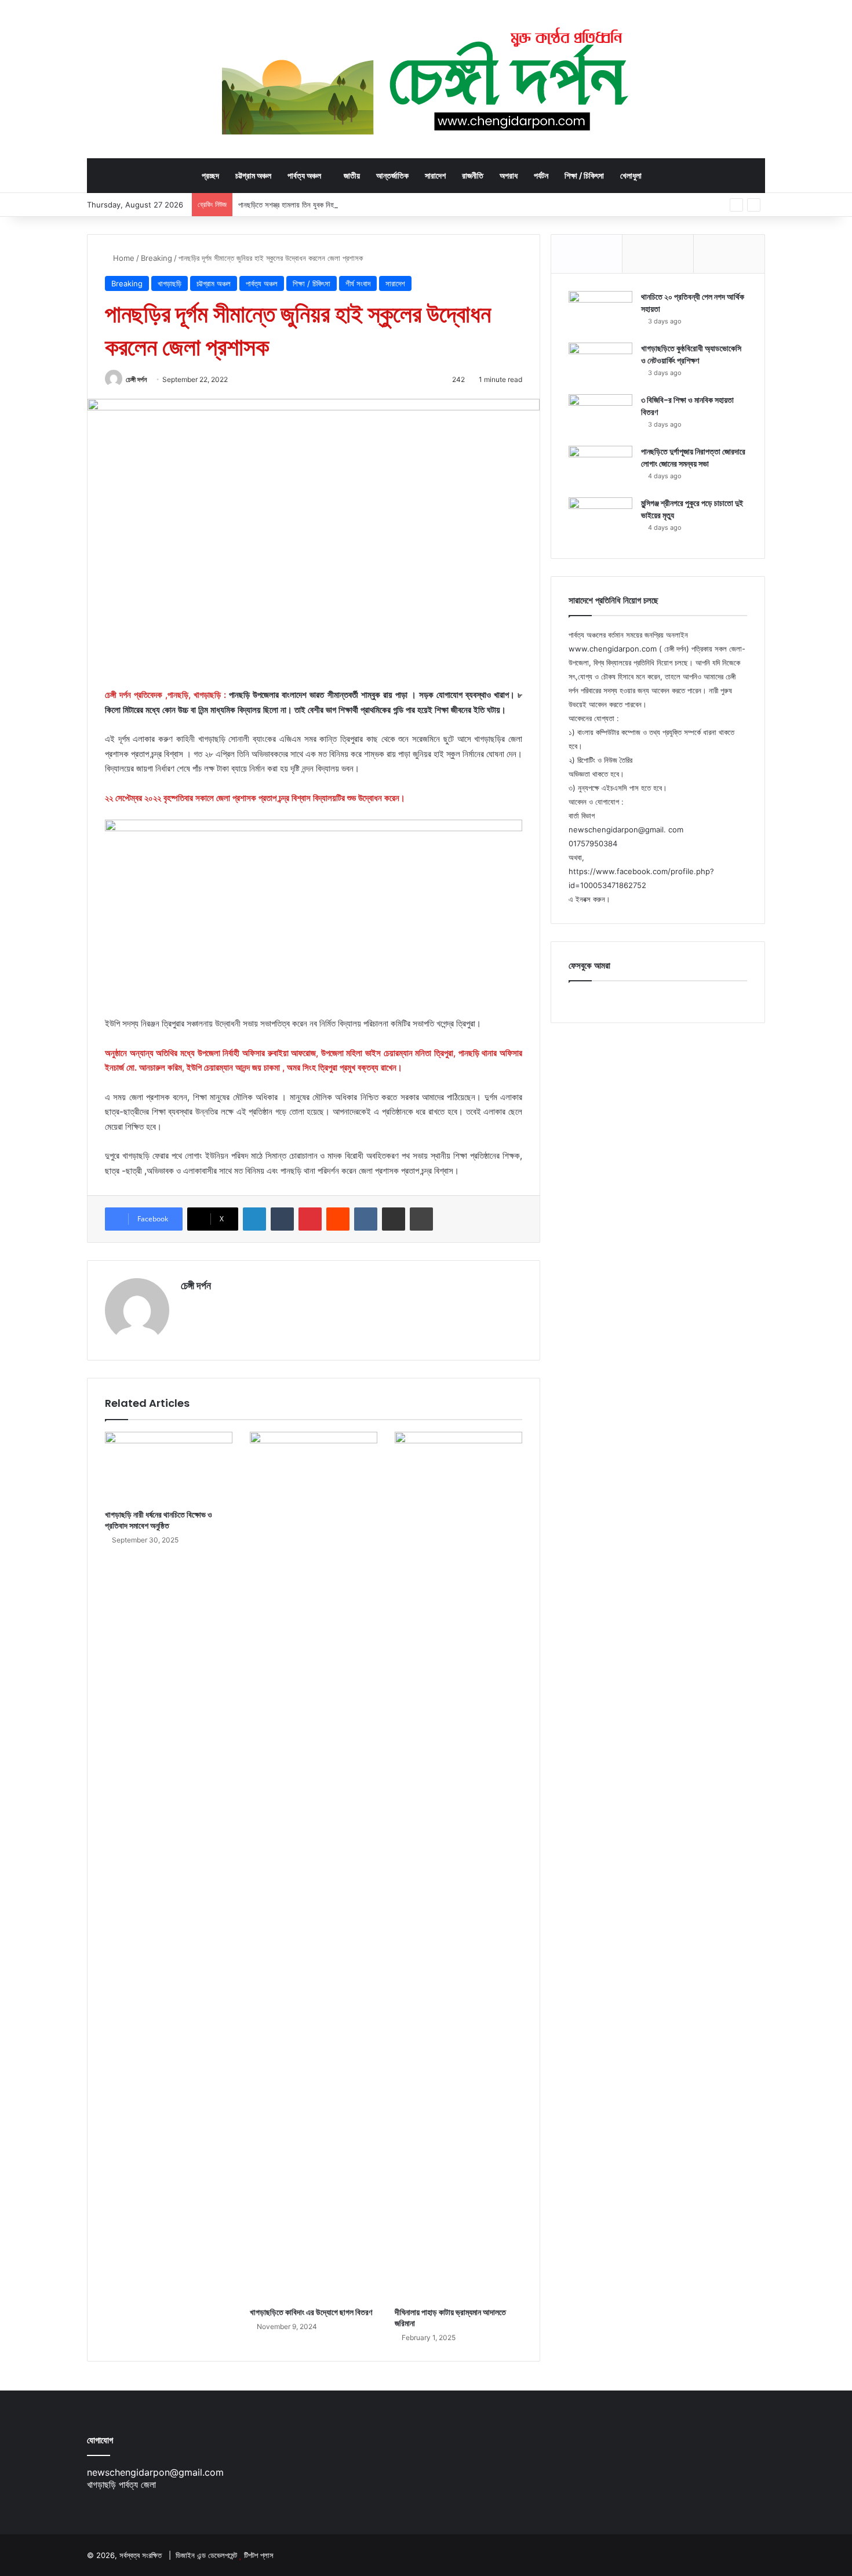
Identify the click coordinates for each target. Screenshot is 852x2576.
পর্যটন (541, 175)
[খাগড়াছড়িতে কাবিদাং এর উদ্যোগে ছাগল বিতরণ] (314, 1866)
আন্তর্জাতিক (392, 175)
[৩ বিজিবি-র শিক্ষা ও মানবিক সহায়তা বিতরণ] (600, 416)
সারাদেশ (435, 175)
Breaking (156, 258)
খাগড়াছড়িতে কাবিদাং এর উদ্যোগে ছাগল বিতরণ (311, 2312)
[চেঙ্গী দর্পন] (426, 79)
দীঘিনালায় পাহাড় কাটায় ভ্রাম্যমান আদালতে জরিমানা (450, 2318)
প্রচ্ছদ (210, 175)
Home (123, 258)
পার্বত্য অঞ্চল (304, 175)
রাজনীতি (473, 175)
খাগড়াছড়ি (170, 283)
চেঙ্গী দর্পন (136, 379)
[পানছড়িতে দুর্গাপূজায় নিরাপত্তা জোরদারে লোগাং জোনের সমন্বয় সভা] (600, 467)
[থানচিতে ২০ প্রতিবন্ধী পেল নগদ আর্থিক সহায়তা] (600, 313)
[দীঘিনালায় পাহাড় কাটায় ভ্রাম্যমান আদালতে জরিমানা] (458, 1866)
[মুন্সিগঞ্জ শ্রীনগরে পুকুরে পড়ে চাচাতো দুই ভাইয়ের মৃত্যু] (600, 519)
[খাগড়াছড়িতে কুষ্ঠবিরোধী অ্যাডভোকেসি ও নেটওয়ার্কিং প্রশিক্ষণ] (600, 364)
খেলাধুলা (631, 175)
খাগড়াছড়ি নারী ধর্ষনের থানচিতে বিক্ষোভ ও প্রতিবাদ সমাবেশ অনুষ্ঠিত (159, 1520)
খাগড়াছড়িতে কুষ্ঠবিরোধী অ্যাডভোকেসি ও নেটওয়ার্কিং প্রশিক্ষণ (691, 354)
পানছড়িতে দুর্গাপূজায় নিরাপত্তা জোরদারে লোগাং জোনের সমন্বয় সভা (693, 458)
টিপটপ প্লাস (259, 2555)
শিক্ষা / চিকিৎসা (584, 175)
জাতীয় (352, 175)
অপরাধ (509, 175)
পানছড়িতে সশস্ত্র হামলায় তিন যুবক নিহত (288, 205)
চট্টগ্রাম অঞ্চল (253, 175)
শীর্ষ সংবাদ (358, 283)
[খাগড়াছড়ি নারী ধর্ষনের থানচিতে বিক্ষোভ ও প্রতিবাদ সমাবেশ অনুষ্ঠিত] (169, 1468)
